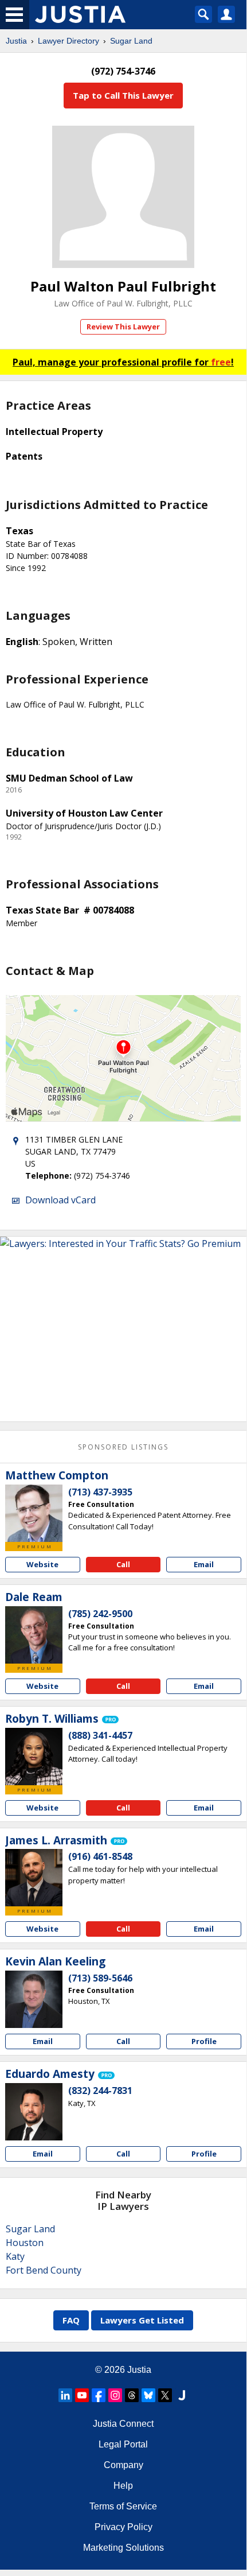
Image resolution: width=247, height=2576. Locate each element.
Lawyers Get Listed (142, 2320)
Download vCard (60, 1200)
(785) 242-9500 (100, 1614)
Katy (15, 2256)
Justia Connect (123, 2424)
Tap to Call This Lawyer (123, 95)
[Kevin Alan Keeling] (34, 1999)
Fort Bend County (44, 2270)
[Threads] (132, 2395)
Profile (204, 2041)
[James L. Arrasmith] (34, 1878)
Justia (16, 41)
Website (42, 1564)
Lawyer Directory (68, 41)
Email (204, 1564)
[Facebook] (99, 2395)
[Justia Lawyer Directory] (182, 2395)
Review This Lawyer (123, 327)
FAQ (71, 2320)
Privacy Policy (123, 2527)
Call (123, 1564)
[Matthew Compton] (34, 1513)
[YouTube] (82, 2395)
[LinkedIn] (65, 2395)
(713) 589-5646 (100, 1978)
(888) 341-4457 (100, 1735)
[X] (165, 2395)
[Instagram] (115, 2395)
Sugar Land (131, 41)
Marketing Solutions (123, 2548)
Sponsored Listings (123, 1447)
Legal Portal (123, 2444)
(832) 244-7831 (100, 2091)
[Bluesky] (148, 2395)
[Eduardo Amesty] (34, 2112)
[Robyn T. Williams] (34, 1757)
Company (123, 2465)
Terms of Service (123, 2506)
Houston (25, 2243)
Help (123, 2486)
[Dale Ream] (34, 1635)
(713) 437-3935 (100, 1492)
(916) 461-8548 (100, 1856)
